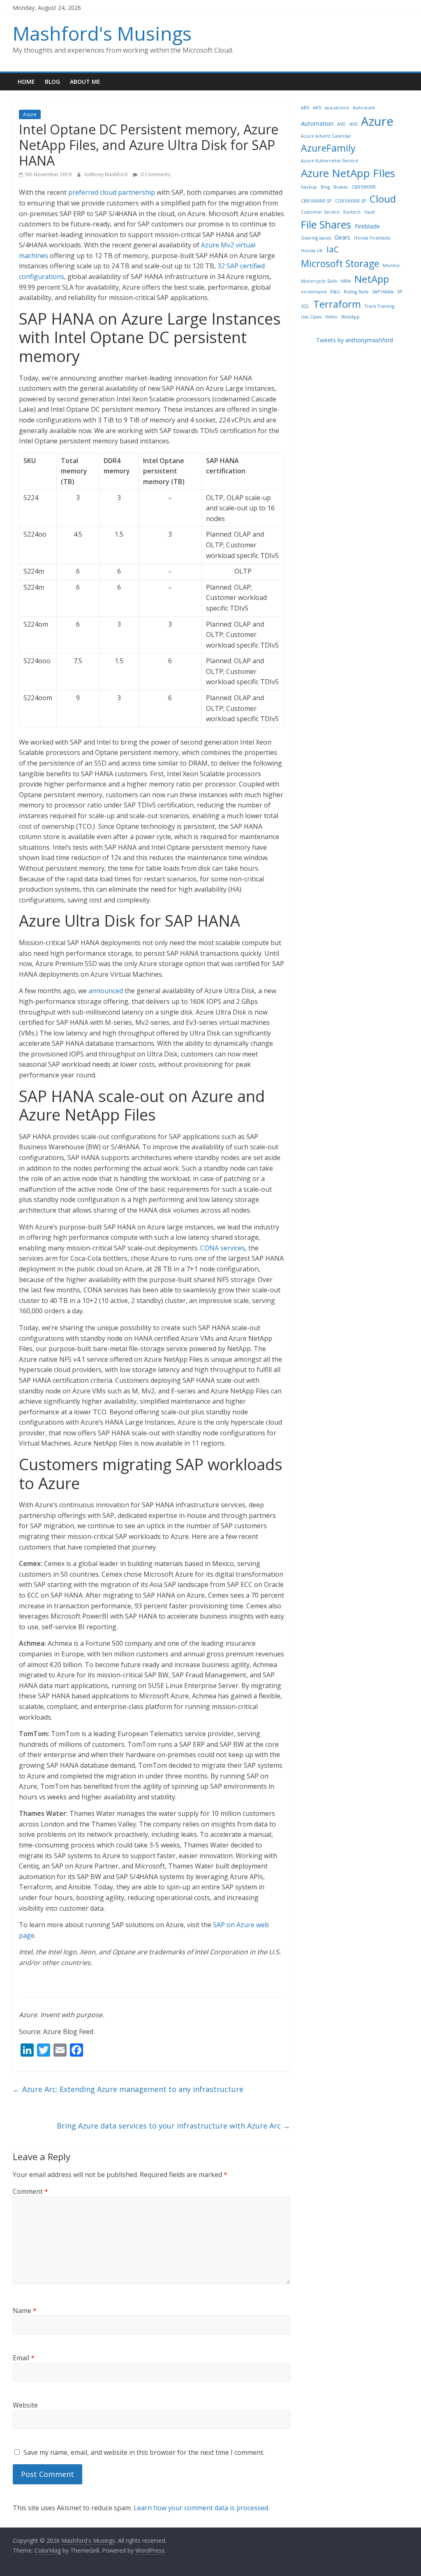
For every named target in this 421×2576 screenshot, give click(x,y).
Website (25, 2405)
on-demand (314, 292)
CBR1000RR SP (316, 201)
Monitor (392, 265)
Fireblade (367, 226)
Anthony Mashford (106, 174)
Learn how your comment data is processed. (201, 2508)
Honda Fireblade (372, 238)
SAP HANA (383, 292)
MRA (346, 281)
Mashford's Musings (102, 33)
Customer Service (320, 212)
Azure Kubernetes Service (330, 161)
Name (25, 2311)
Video (331, 317)
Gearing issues (316, 238)
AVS (353, 124)
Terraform (337, 304)
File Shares (326, 224)
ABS (305, 108)
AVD (341, 124)
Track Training (379, 306)
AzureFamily (328, 148)
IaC (333, 249)
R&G (335, 292)
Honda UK (312, 251)
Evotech (352, 212)
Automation (317, 123)
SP (400, 292)
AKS (317, 108)
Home (26, 82)
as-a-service (337, 108)
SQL (305, 306)
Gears (342, 237)
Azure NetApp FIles (348, 173)
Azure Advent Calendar (326, 136)
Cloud (383, 199)
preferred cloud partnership (112, 192)
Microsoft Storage (340, 263)
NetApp (372, 279)
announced (106, 991)
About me (85, 82)
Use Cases (311, 317)
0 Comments (155, 174)
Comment (30, 2191)
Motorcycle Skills (319, 281)
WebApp (350, 317)
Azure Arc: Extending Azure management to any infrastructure (128, 2089)
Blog (52, 82)
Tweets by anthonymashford (355, 340)
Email (24, 2358)
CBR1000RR (364, 187)
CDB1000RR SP (350, 201)
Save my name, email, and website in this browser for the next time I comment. (144, 2452)
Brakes (341, 187)
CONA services (223, 1248)
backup (309, 187)
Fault (370, 212)
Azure (30, 114)
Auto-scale (364, 108)
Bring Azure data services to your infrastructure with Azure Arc (173, 2126)
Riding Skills (356, 292)
